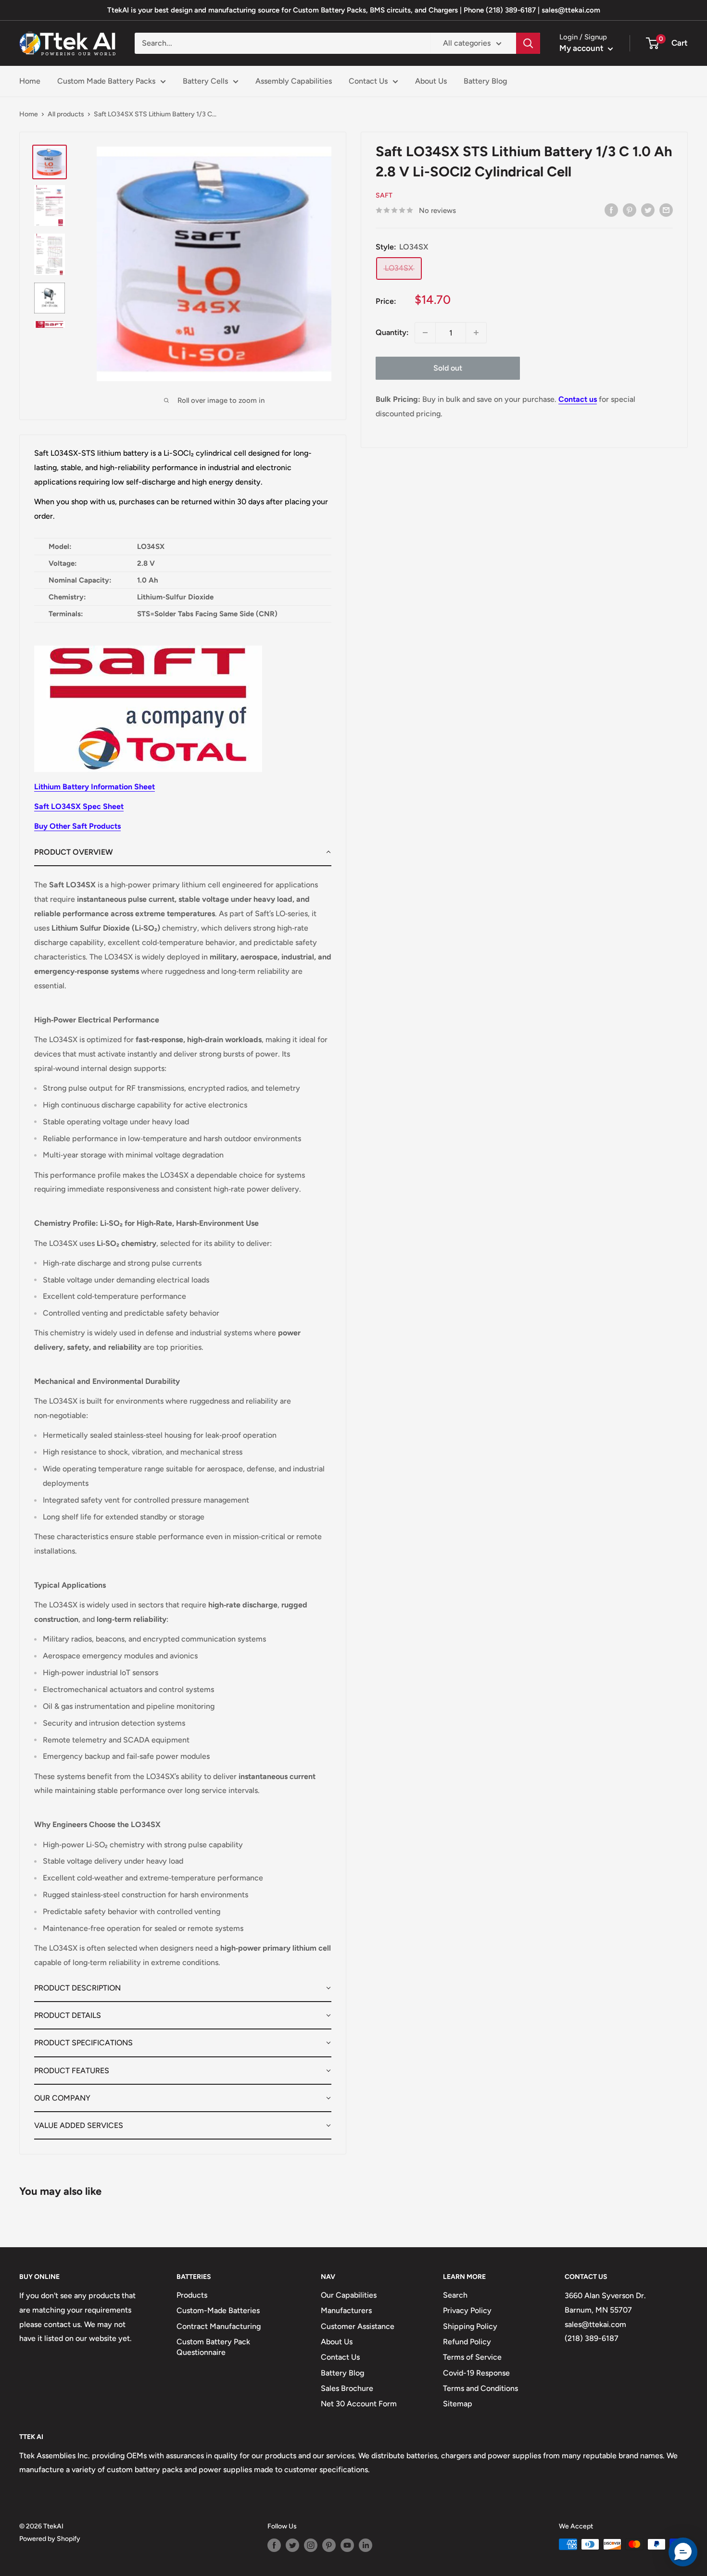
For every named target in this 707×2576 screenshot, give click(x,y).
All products (66, 114)
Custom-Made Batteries (218, 2310)
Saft (384, 195)
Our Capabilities (349, 2295)
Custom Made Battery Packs (106, 81)
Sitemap (458, 2404)
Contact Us (368, 81)
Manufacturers (346, 2310)
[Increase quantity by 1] (476, 333)
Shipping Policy (470, 2326)
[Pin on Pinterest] (630, 210)
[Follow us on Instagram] (311, 2545)
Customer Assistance (358, 2326)
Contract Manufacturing (219, 2326)
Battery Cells (205, 81)
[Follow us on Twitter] (292, 2545)
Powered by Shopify (50, 2539)
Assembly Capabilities (294, 81)
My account (582, 48)
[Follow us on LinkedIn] (366, 2545)
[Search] (528, 43)
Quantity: (392, 332)
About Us (431, 81)
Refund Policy (467, 2342)
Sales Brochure (347, 2388)
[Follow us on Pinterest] (329, 2545)
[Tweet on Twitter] (648, 210)
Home (30, 81)
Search (455, 2295)
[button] (183, 852)
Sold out (448, 368)
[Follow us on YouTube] (347, 2545)
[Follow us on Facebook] (274, 2545)
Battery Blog (485, 81)
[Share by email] (666, 210)
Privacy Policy (467, 2310)
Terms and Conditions (480, 2388)
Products (192, 2295)
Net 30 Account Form (359, 2404)
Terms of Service (472, 2357)
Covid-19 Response (476, 2373)
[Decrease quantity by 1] (425, 333)
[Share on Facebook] (611, 210)
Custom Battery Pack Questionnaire (213, 2347)
